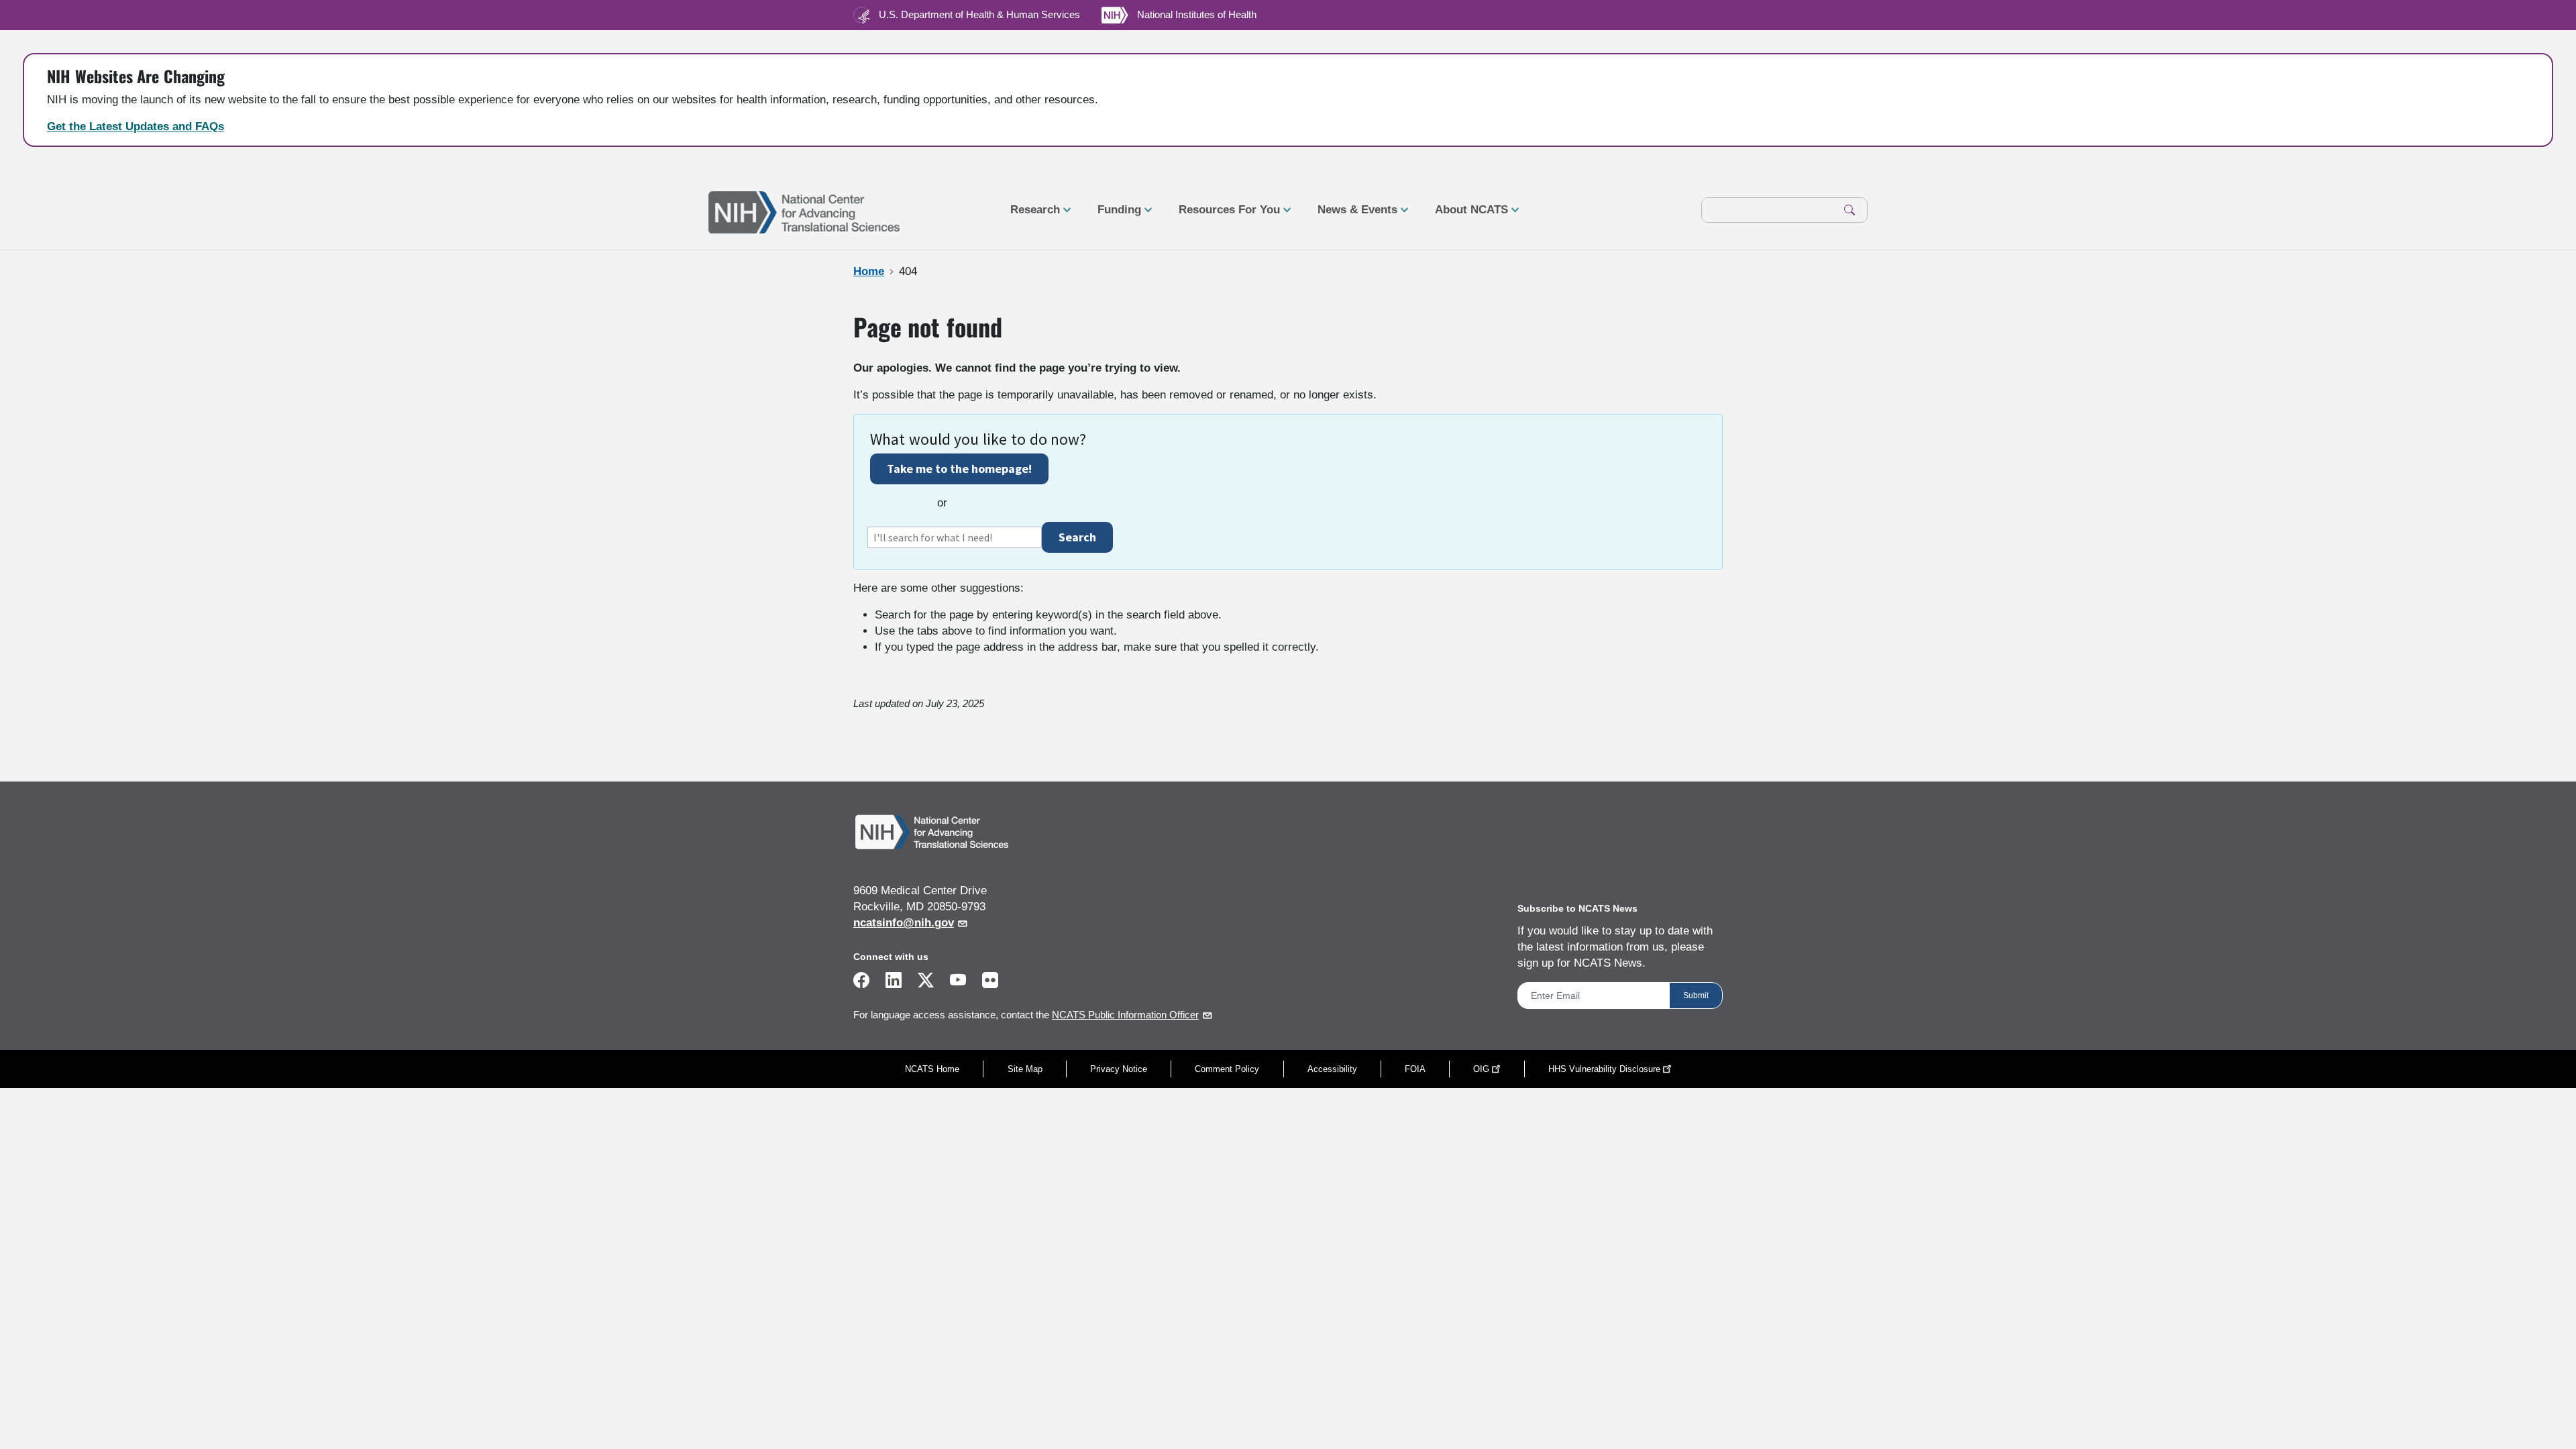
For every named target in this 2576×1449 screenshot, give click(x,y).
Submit (1696, 996)
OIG (1481, 1069)
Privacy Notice (1119, 1069)
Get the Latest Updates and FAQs (136, 126)
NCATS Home (932, 1069)
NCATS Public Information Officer (1125, 1015)
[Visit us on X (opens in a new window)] (926, 982)
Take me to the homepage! (959, 469)
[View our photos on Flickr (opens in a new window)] (990, 979)
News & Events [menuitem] (1352, 215)
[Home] (804, 211)
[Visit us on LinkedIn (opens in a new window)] (894, 982)
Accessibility (1332, 1069)
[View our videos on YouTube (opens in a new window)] (958, 982)
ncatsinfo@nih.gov (904, 923)
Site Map (1025, 1069)
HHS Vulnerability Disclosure (1604, 1069)
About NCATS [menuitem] (1466, 215)
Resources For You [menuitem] (1224, 215)
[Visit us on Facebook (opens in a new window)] (861, 982)
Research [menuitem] (1030, 215)
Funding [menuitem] (1114, 215)
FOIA (1415, 1069)
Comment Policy (1227, 1069)
